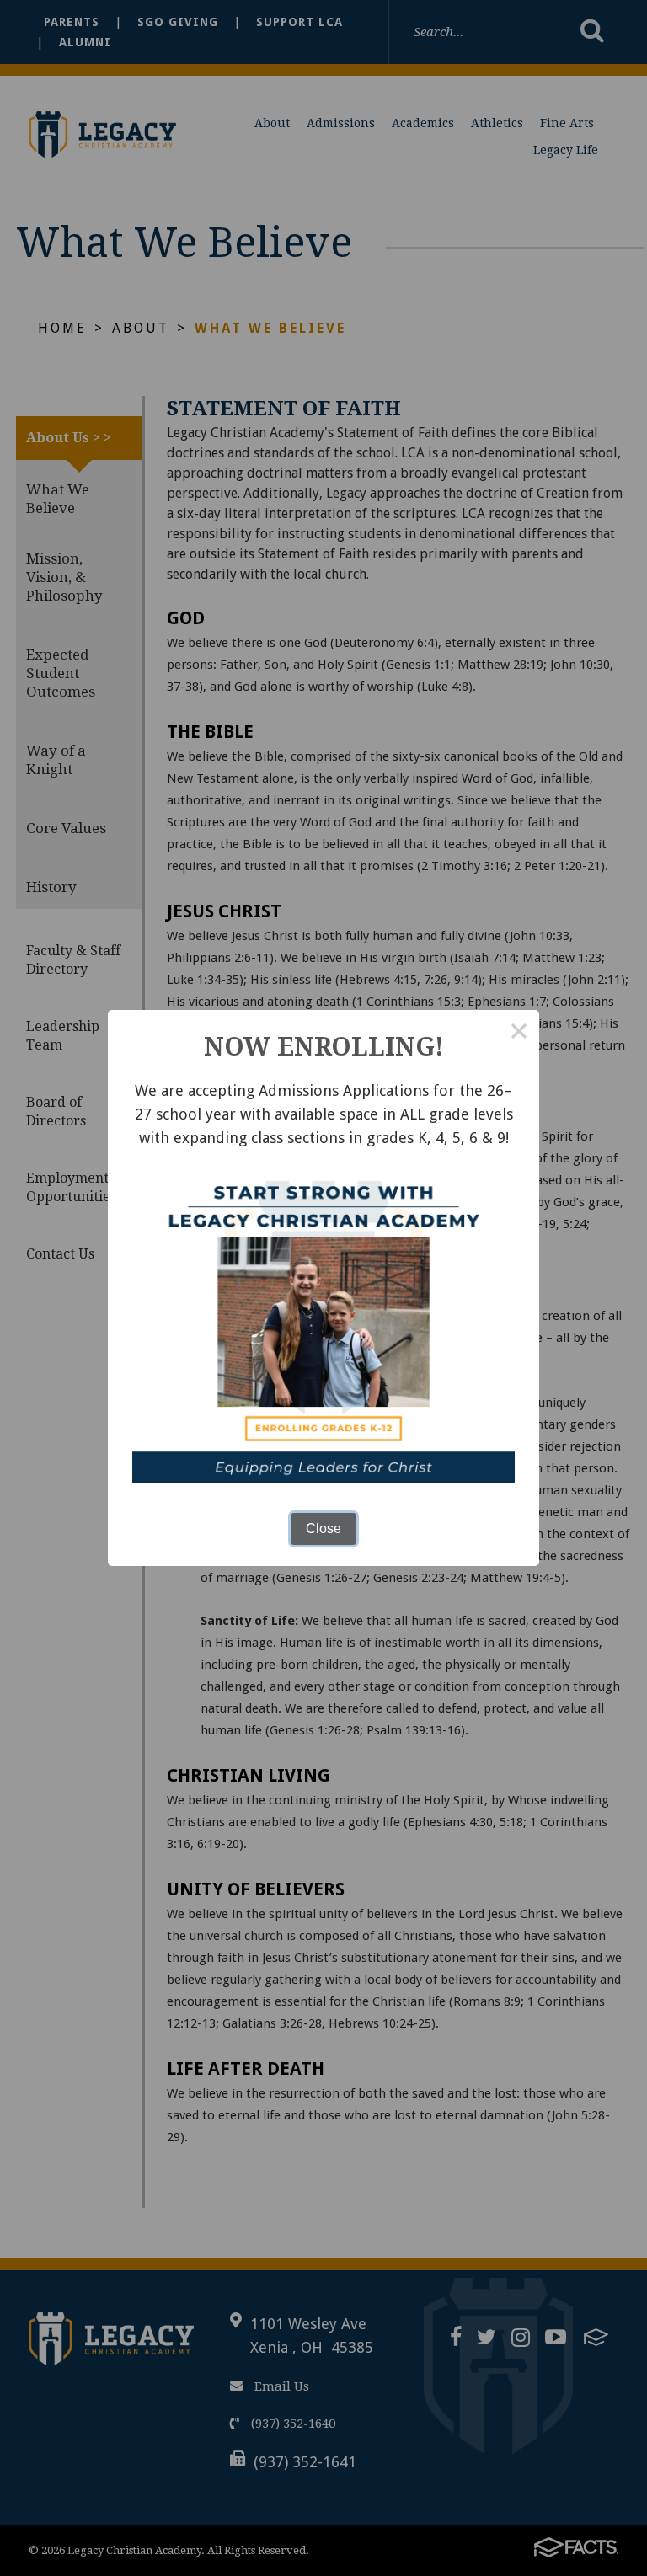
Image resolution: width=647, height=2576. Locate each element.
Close (323, 1528)
